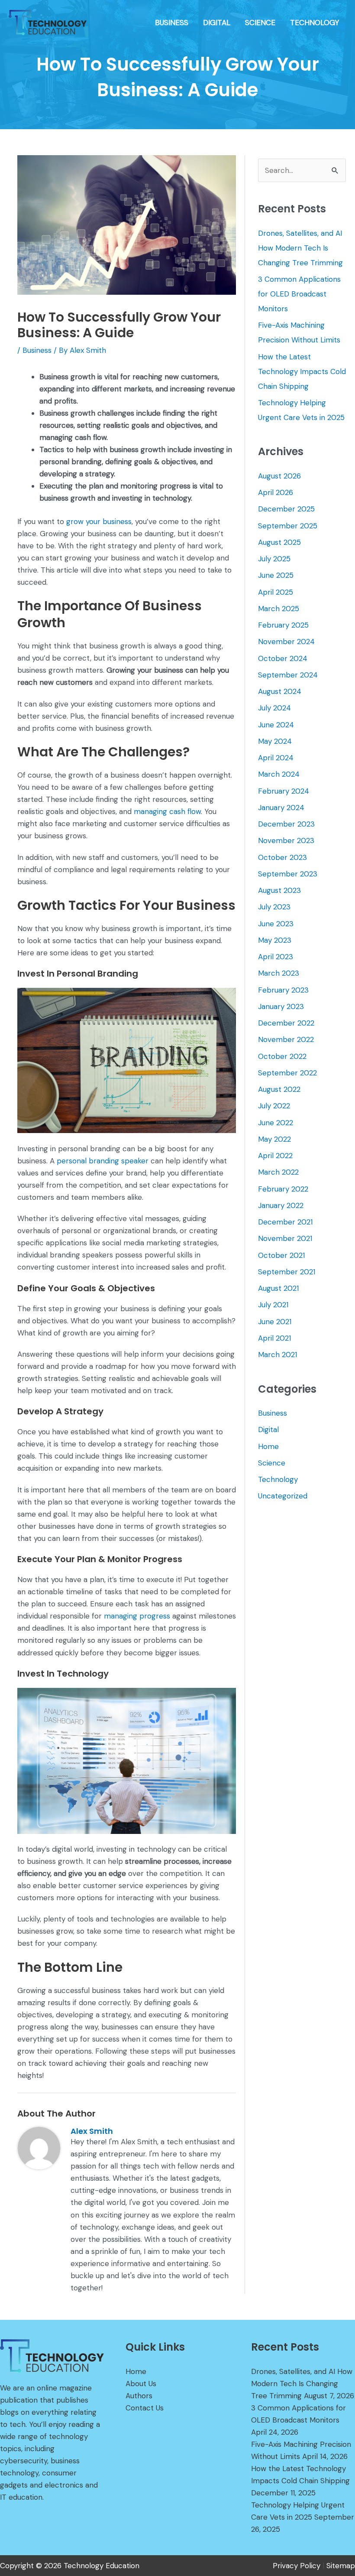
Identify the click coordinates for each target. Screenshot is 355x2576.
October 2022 (282, 1056)
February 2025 (283, 625)
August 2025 (279, 542)
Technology (278, 1479)
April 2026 (276, 492)
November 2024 (286, 642)
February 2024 (284, 791)
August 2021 (278, 1288)
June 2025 (276, 575)
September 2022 (287, 1073)
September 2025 (288, 526)
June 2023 (276, 924)
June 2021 (275, 1322)
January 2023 (281, 1006)
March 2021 (278, 1355)
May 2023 (275, 940)
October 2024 (283, 658)
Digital (268, 1430)
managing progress (137, 1616)
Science (272, 1463)
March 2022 (278, 1172)
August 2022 (279, 1089)
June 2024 (276, 725)
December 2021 (285, 1222)
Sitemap (341, 2566)
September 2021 (287, 1272)
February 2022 (283, 1189)
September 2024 (288, 675)
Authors (139, 2396)
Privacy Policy (297, 2566)
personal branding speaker (103, 1161)
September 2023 (288, 874)
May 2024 (275, 741)
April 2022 (275, 1156)
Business (37, 350)
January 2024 (281, 808)
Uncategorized (283, 1496)
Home (268, 1446)
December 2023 (286, 824)
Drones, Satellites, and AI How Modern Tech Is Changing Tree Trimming (300, 248)
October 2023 (282, 857)
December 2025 (286, 509)
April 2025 (276, 592)
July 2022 (274, 1106)
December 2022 (286, 1023)
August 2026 (279, 476)
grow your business (99, 521)
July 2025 (274, 559)
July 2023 (274, 907)
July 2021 (273, 1305)
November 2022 (286, 1039)
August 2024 (280, 691)
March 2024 (279, 774)
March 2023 (279, 973)
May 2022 (274, 1139)
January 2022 (281, 1205)
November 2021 (285, 1238)
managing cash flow (167, 811)
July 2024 (274, 708)
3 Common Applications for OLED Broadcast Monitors (299, 294)
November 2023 (286, 840)
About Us (141, 2384)
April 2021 (274, 1338)
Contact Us (145, 2408)
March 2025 (279, 609)
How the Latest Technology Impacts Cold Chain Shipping (302, 371)
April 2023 (276, 957)
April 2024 (276, 758)
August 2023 (279, 890)
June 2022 (276, 1123)
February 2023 (283, 990)
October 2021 (281, 1255)
